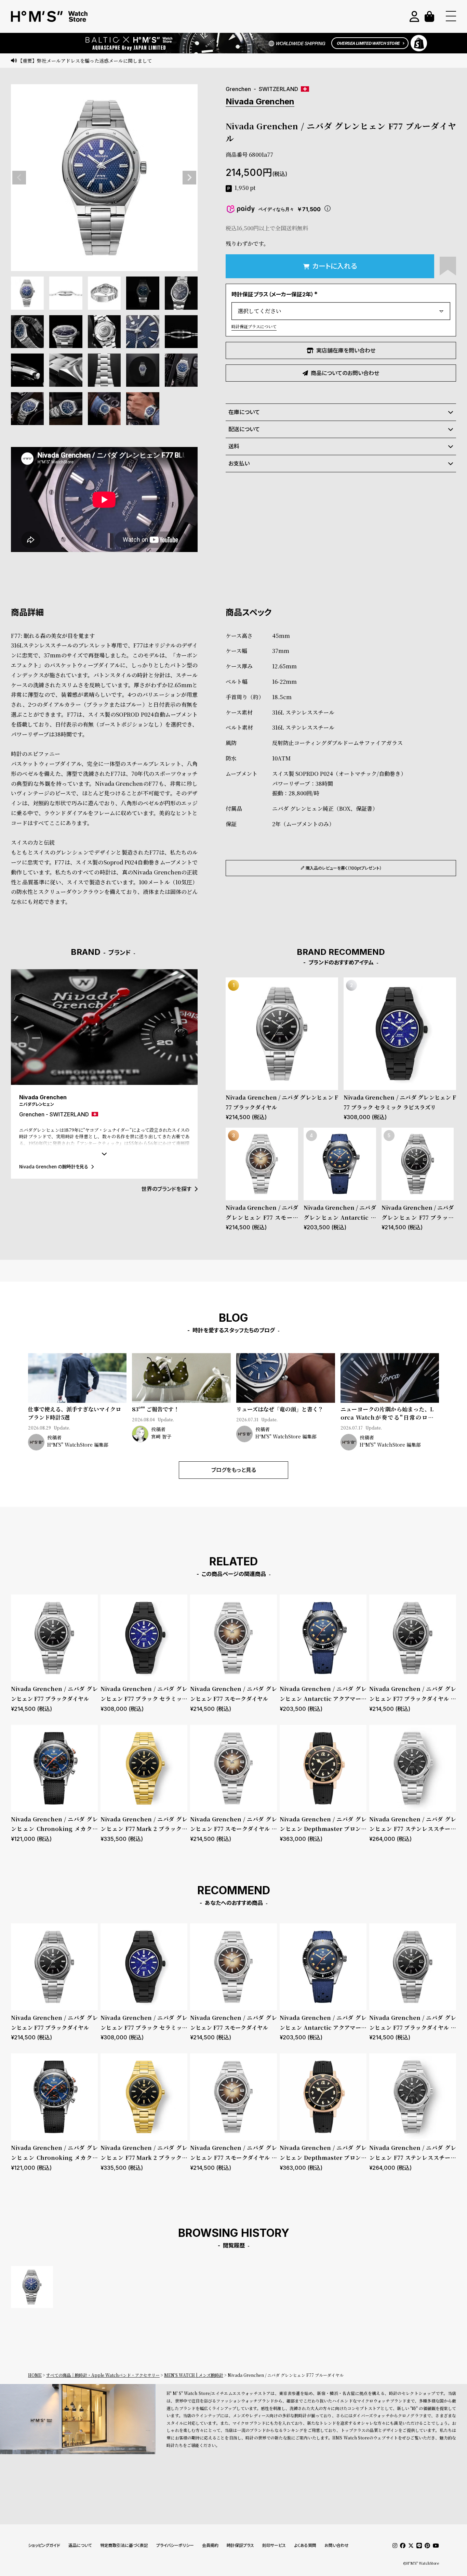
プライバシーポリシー (175, 2545)
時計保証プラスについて (254, 326)
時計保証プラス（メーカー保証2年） (275, 294)
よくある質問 (305, 2545)
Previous (19, 178)
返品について (80, 2545)
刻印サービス (274, 2545)
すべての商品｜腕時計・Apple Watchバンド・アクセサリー (103, 2375)
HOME (35, 2375)
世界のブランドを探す (166, 1189)
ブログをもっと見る (234, 1470)
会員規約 (210, 2545)
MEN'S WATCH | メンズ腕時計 (194, 2375)
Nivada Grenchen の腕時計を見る (54, 1167)
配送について (244, 429)
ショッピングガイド (44, 2545)
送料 (234, 446)
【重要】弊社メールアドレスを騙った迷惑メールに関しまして (85, 61)
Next (189, 178)
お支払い (239, 463)
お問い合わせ (337, 2545)
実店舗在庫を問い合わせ (346, 350)
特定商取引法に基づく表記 (124, 2545)
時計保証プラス (240, 2545)
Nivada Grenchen (260, 101)
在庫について (244, 412)
